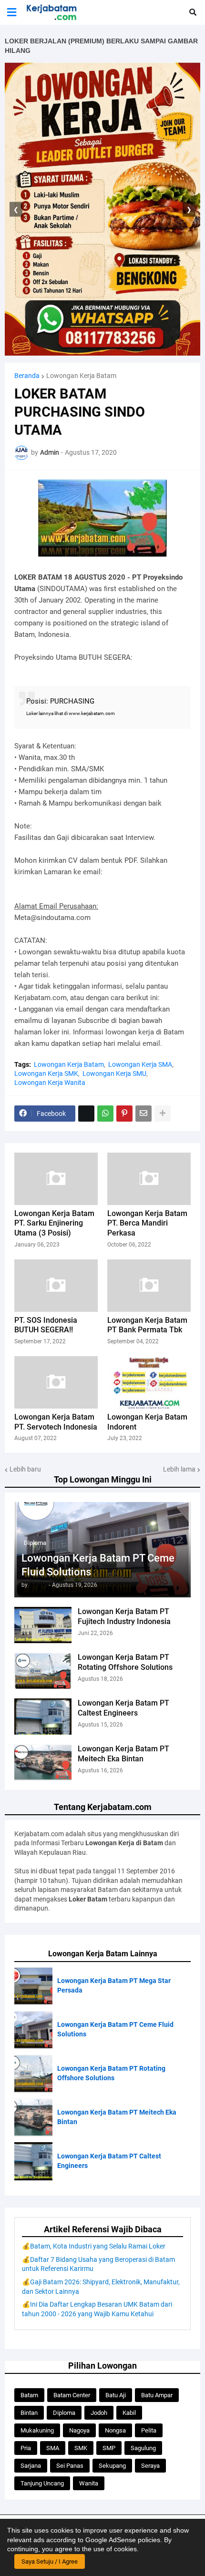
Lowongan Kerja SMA (140, 1064)
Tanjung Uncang (42, 2483)
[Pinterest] (124, 1114)
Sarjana (31, 2466)
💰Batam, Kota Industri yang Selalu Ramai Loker (94, 2246)
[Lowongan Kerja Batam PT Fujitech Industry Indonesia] (43, 1625)
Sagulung (143, 2448)
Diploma (64, 2413)
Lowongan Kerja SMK (46, 1073)
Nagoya (79, 2430)
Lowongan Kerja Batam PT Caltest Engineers (123, 1708)
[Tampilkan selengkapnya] (163, 1114)
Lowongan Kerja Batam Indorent (147, 1422)
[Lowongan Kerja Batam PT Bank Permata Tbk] (149, 1286)
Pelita (149, 2430)
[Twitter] (86, 1114)
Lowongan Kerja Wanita (50, 1083)
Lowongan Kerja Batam (81, 376)
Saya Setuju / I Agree (50, 2561)
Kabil (129, 2413)
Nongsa (115, 2430)
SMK (81, 2448)
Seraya (150, 2466)
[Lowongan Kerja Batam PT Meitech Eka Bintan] (43, 1762)
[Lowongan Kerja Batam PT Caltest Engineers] (43, 1717)
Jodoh (99, 2413)
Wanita (89, 2483)
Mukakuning (37, 2430)
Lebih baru (25, 1469)
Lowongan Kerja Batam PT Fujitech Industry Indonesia (124, 1616)
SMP (109, 2448)
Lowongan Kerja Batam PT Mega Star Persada (114, 1985)
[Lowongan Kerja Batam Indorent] (149, 1382)
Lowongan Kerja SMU (114, 1073)
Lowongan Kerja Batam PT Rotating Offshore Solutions (125, 1662)
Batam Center (72, 2395)
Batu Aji (116, 2395)
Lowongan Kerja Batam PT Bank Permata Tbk (147, 1325)
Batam (29, 2395)
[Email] (143, 1114)
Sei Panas (70, 2466)
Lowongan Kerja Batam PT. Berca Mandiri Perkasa (147, 1223)
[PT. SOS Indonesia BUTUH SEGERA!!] (56, 1286)
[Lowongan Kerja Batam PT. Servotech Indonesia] (56, 1382)
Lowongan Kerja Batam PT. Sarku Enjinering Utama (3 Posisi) (54, 1223)
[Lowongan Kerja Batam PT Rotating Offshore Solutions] (43, 1671)
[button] (12, 12)
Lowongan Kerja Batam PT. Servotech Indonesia (56, 1422)
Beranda (27, 376)
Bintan (29, 2413)
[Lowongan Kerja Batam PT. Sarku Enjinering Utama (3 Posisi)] (56, 1179)
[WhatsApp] (105, 1114)
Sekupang (112, 2466)
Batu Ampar (157, 2395)
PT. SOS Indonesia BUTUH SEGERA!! (46, 1325)
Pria (26, 2448)
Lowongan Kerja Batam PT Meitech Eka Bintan (123, 1754)
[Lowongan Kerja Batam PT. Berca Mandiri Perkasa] (149, 1179)
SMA (53, 2448)
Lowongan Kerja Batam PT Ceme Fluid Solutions (98, 1565)
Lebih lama (179, 1469)
